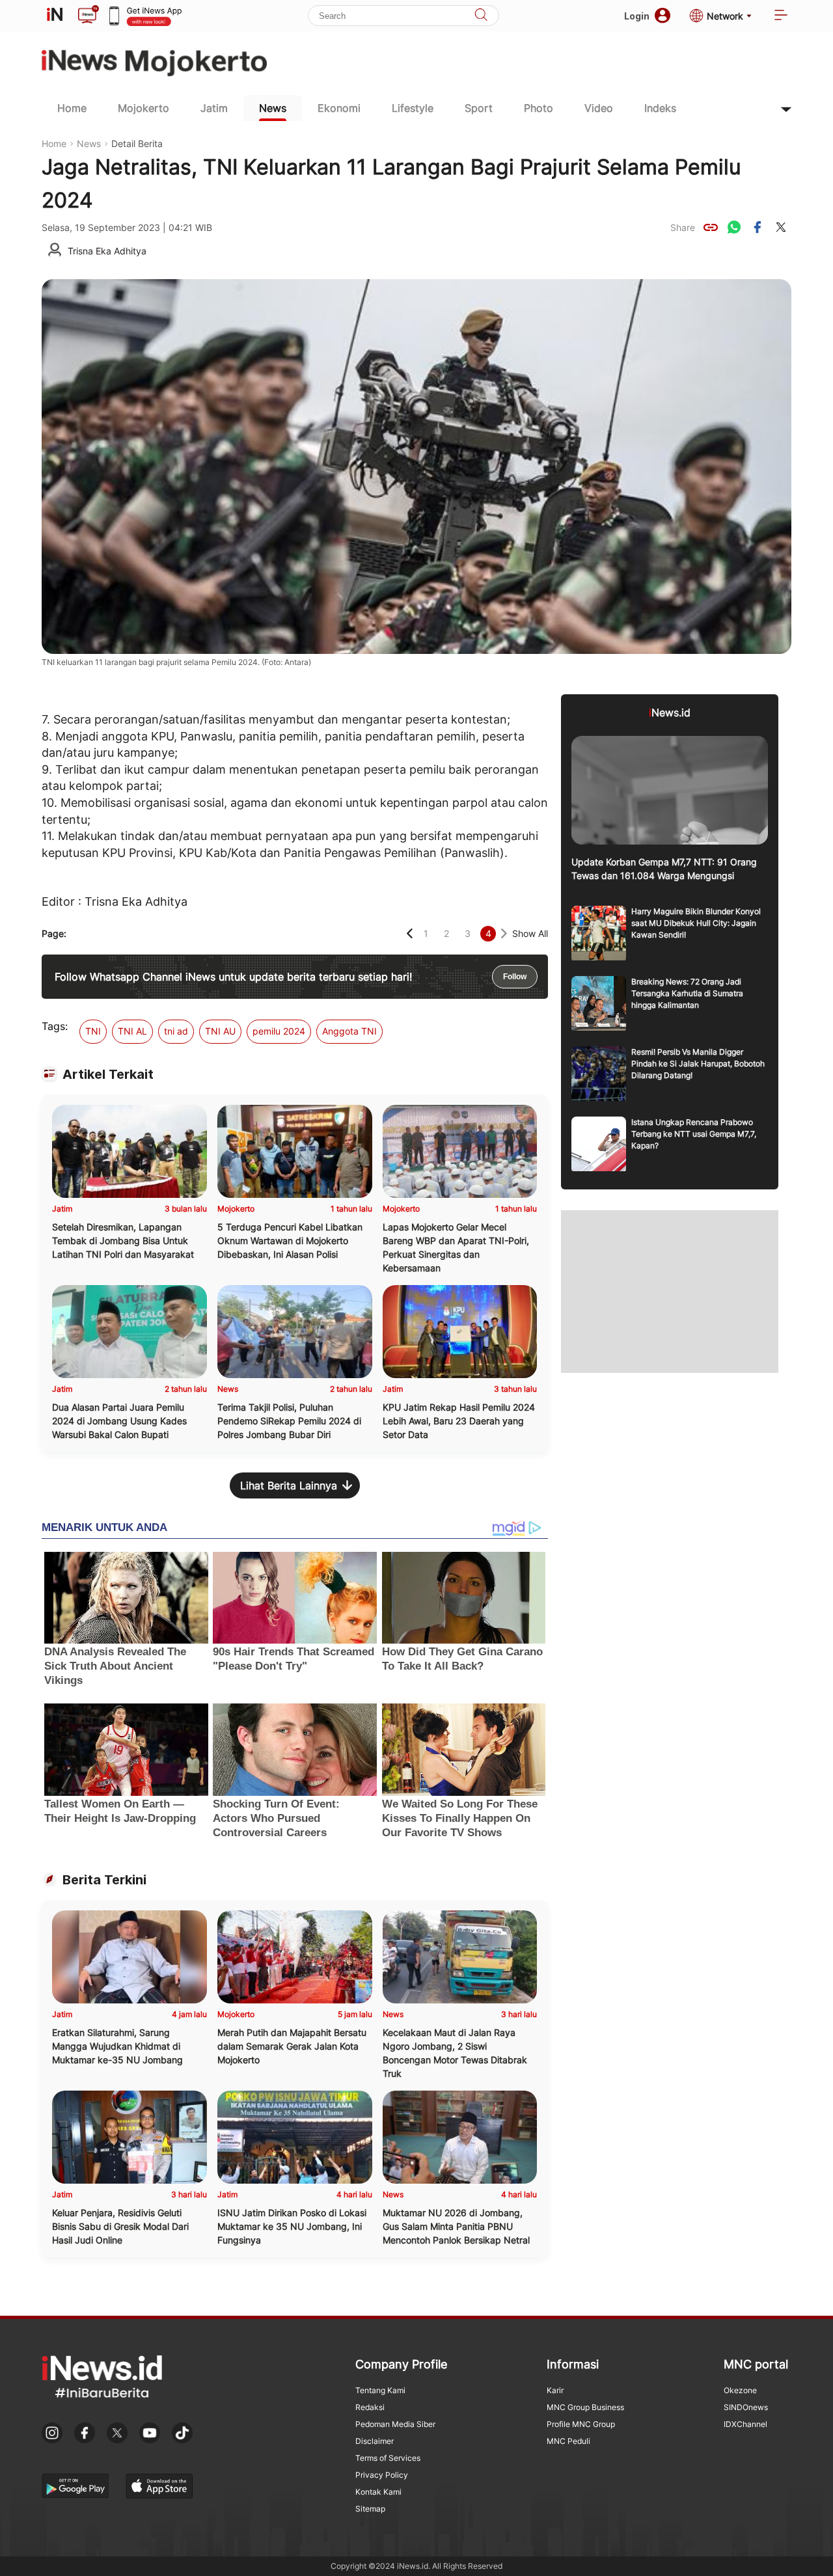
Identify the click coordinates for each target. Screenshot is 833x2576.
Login (637, 16)
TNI (93, 1031)
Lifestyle (413, 108)
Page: (54, 933)
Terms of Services (388, 2458)
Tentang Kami (380, 2390)
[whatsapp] (734, 227)
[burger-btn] (781, 16)
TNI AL (132, 1031)
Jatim (214, 108)
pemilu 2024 (279, 1031)
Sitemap (370, 2509)
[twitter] (781, 227)
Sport (479, 108)
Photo (539, 108)
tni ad (176, 1031)
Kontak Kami (378, 2492)
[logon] (55, 16)
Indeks (660, 108)
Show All (530, 933)
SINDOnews (746, 2407)
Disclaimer (375, 2441)
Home (72, 108)
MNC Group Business (585, 2407)
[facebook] (758, 227)
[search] (481, 16)
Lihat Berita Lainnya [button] (289, 1485)
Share (683, 227)
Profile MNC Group (581, 2424)
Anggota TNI (349, 1031)
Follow (515, 977)
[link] (711, 227)
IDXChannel (745, 2424)
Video (599, 108)
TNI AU (220, 1031)
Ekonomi (339, 108)
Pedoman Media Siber (395, 2424)
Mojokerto (143, 108)
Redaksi (370, 2407)
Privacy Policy (382, 2475)
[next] (504, 933)
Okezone (740, 2390)
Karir (555, 2390)
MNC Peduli (568, 2441)
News (273, 108)
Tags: (55, 1026)
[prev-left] (410, 933)
